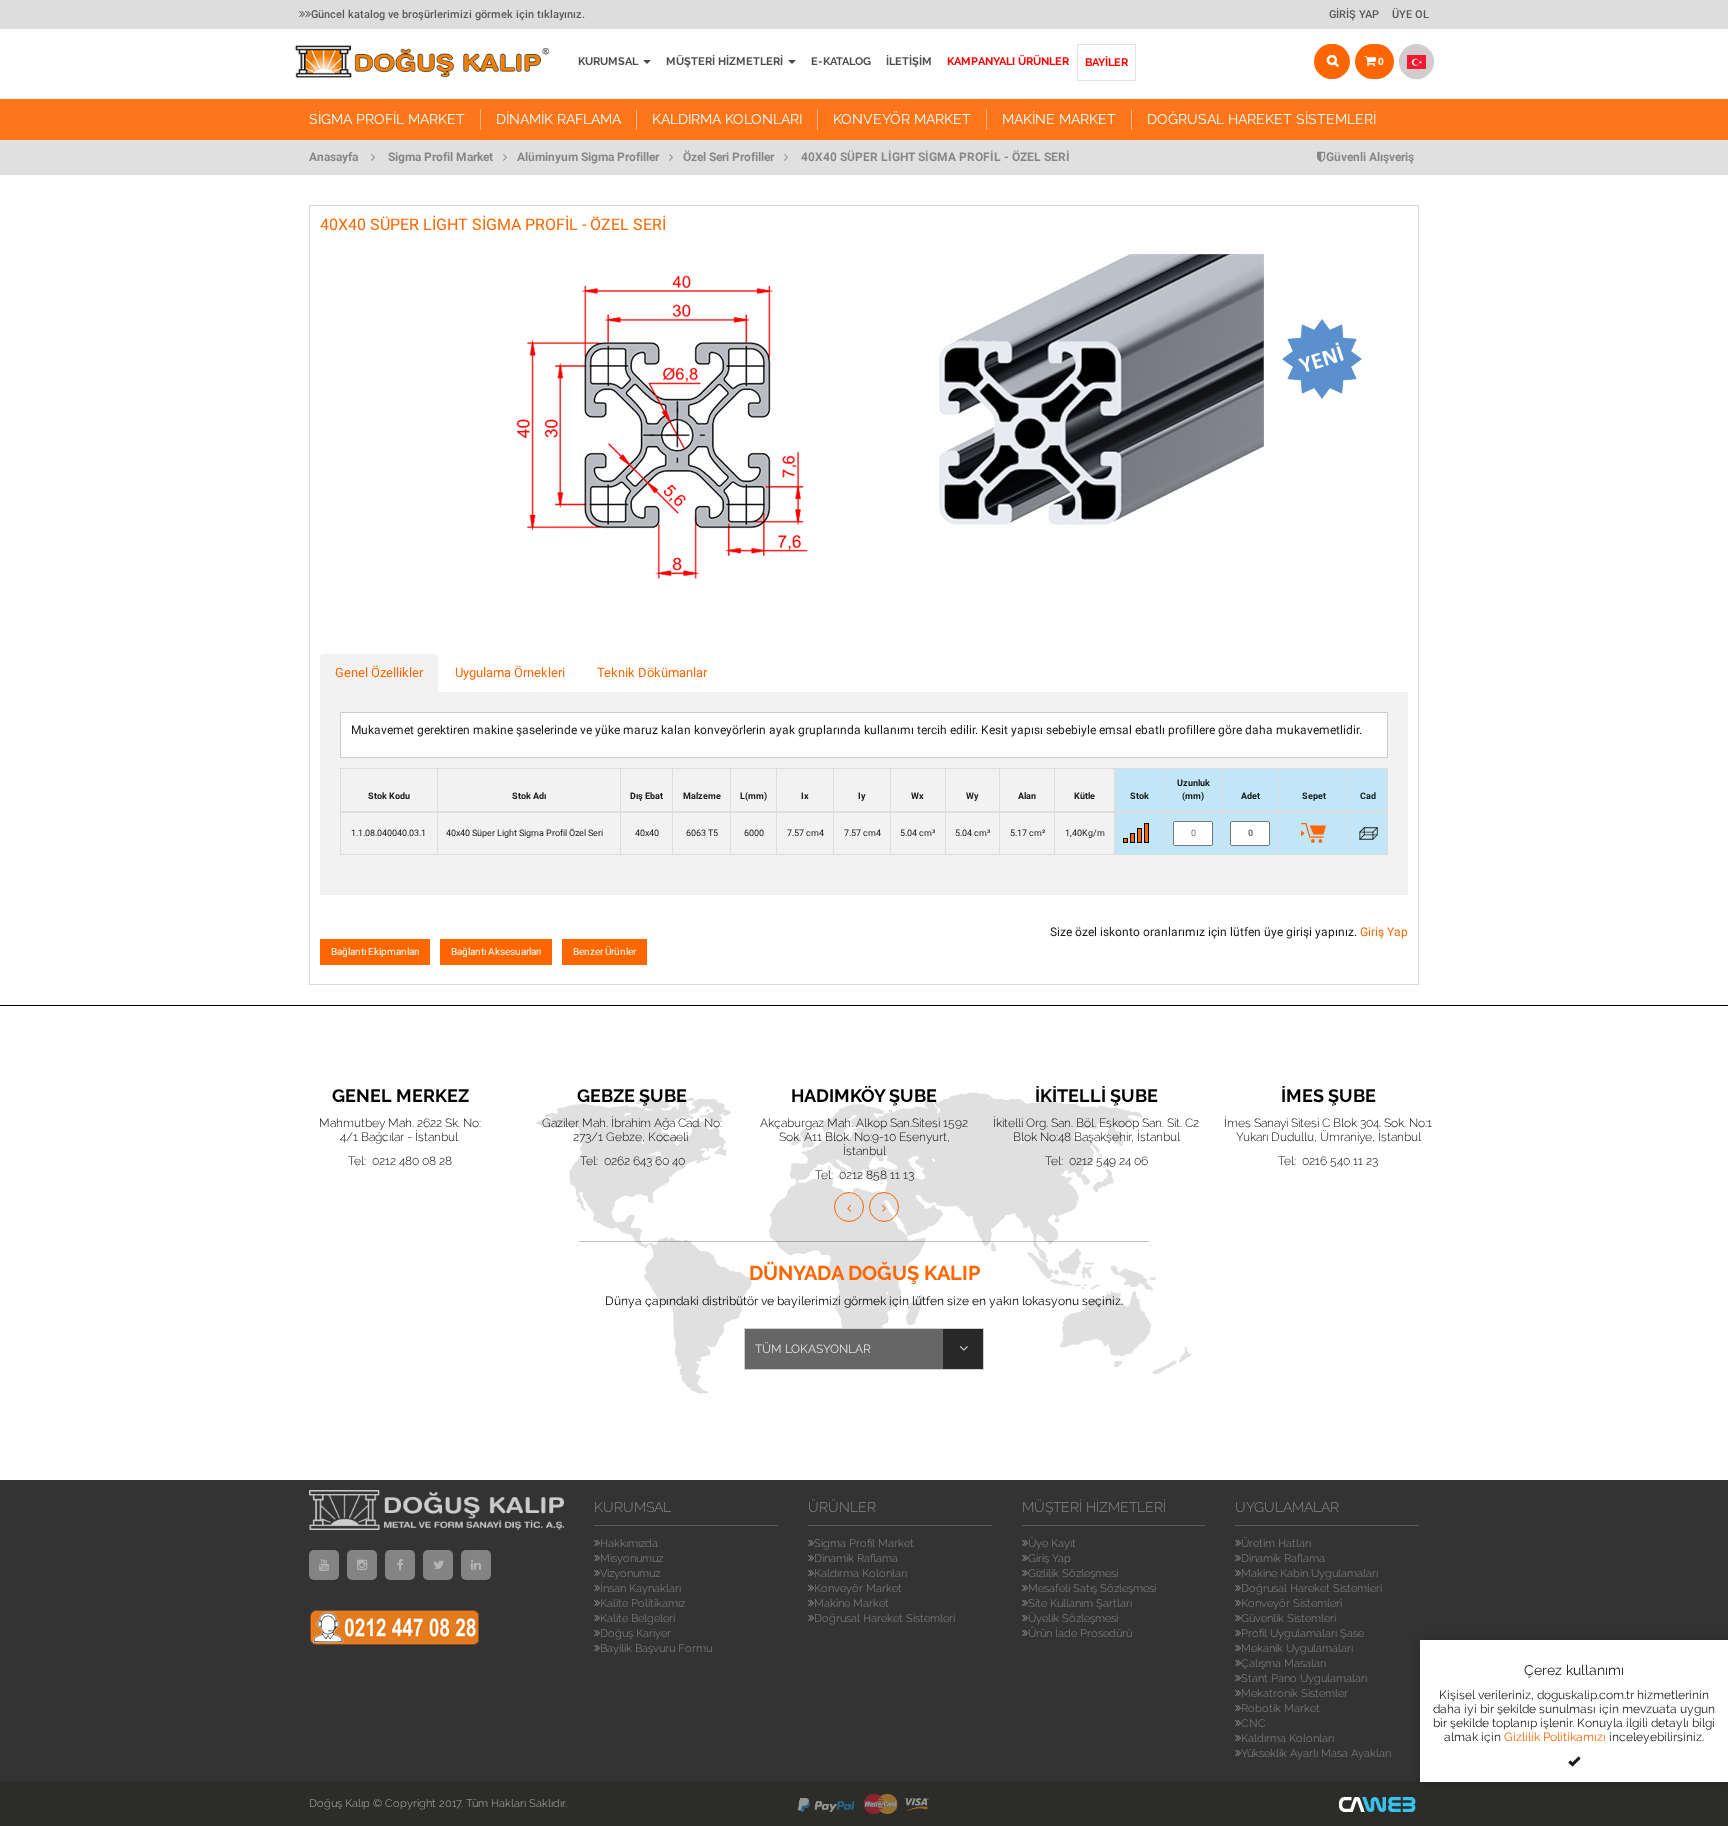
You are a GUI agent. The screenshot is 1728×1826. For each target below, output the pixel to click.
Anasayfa (333, 157)
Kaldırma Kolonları (727, 119)
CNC (1253, 1723)
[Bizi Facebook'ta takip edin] (400, 1565)
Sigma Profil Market (387, 119)
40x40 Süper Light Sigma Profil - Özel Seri (935, 157)
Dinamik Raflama (558, 119)
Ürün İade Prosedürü (1080, 1633)
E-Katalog (841, 61)
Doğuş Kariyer (635, 1633)
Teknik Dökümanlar (652, 672)
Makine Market (1059, 119)
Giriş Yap (1354, 14)
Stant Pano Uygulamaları (1304, 1678)
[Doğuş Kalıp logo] (432, 61)
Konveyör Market (902, 119)
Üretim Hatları (1276, 1543)
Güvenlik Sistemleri (1288, 1618)
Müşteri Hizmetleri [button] (726, 61)
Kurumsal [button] (609, 61)
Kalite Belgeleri (637, 1618)
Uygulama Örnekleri (510, 672)
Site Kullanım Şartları (1080, 1603)
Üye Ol (1410, 14)
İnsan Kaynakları (640, 1588)
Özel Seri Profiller (728, 157)
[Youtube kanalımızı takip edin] (324, 1565)
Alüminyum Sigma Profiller (588, 157)
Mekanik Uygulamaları (1297, 1648)
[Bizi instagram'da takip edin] (362, 1565)
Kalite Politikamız (642, 1603)
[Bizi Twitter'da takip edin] (438, 1565)
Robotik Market (1280, 1708)
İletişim (909, 61)
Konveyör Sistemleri (1291, 1603)
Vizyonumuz (630, 1573)
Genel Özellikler (379, 672)
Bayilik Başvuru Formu (656, 1648)
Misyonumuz (631, 1558)
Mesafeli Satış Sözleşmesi (1092, 1588)
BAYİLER (1106, 62)
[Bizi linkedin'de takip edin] (476, 1565)
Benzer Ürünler (604, 951)
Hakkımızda (629, 1543)
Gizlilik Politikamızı (1555, 1737)
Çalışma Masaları (1283, 1663)
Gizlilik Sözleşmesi (1073, 1573)
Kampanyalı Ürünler (1008, 61)
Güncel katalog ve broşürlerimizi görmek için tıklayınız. (448, 14)
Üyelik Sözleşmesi (1073, 1618)
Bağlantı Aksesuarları (496, 951)
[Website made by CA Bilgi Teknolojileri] (1379, 1803)
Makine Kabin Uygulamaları (1309, 1573)
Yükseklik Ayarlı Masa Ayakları (1316, 1753)
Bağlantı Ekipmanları (375, 951)
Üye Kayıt (1052, 1543)
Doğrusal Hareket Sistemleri (1261, 119)
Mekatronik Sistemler (1294, 1693)
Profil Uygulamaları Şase (1302, 1633)
